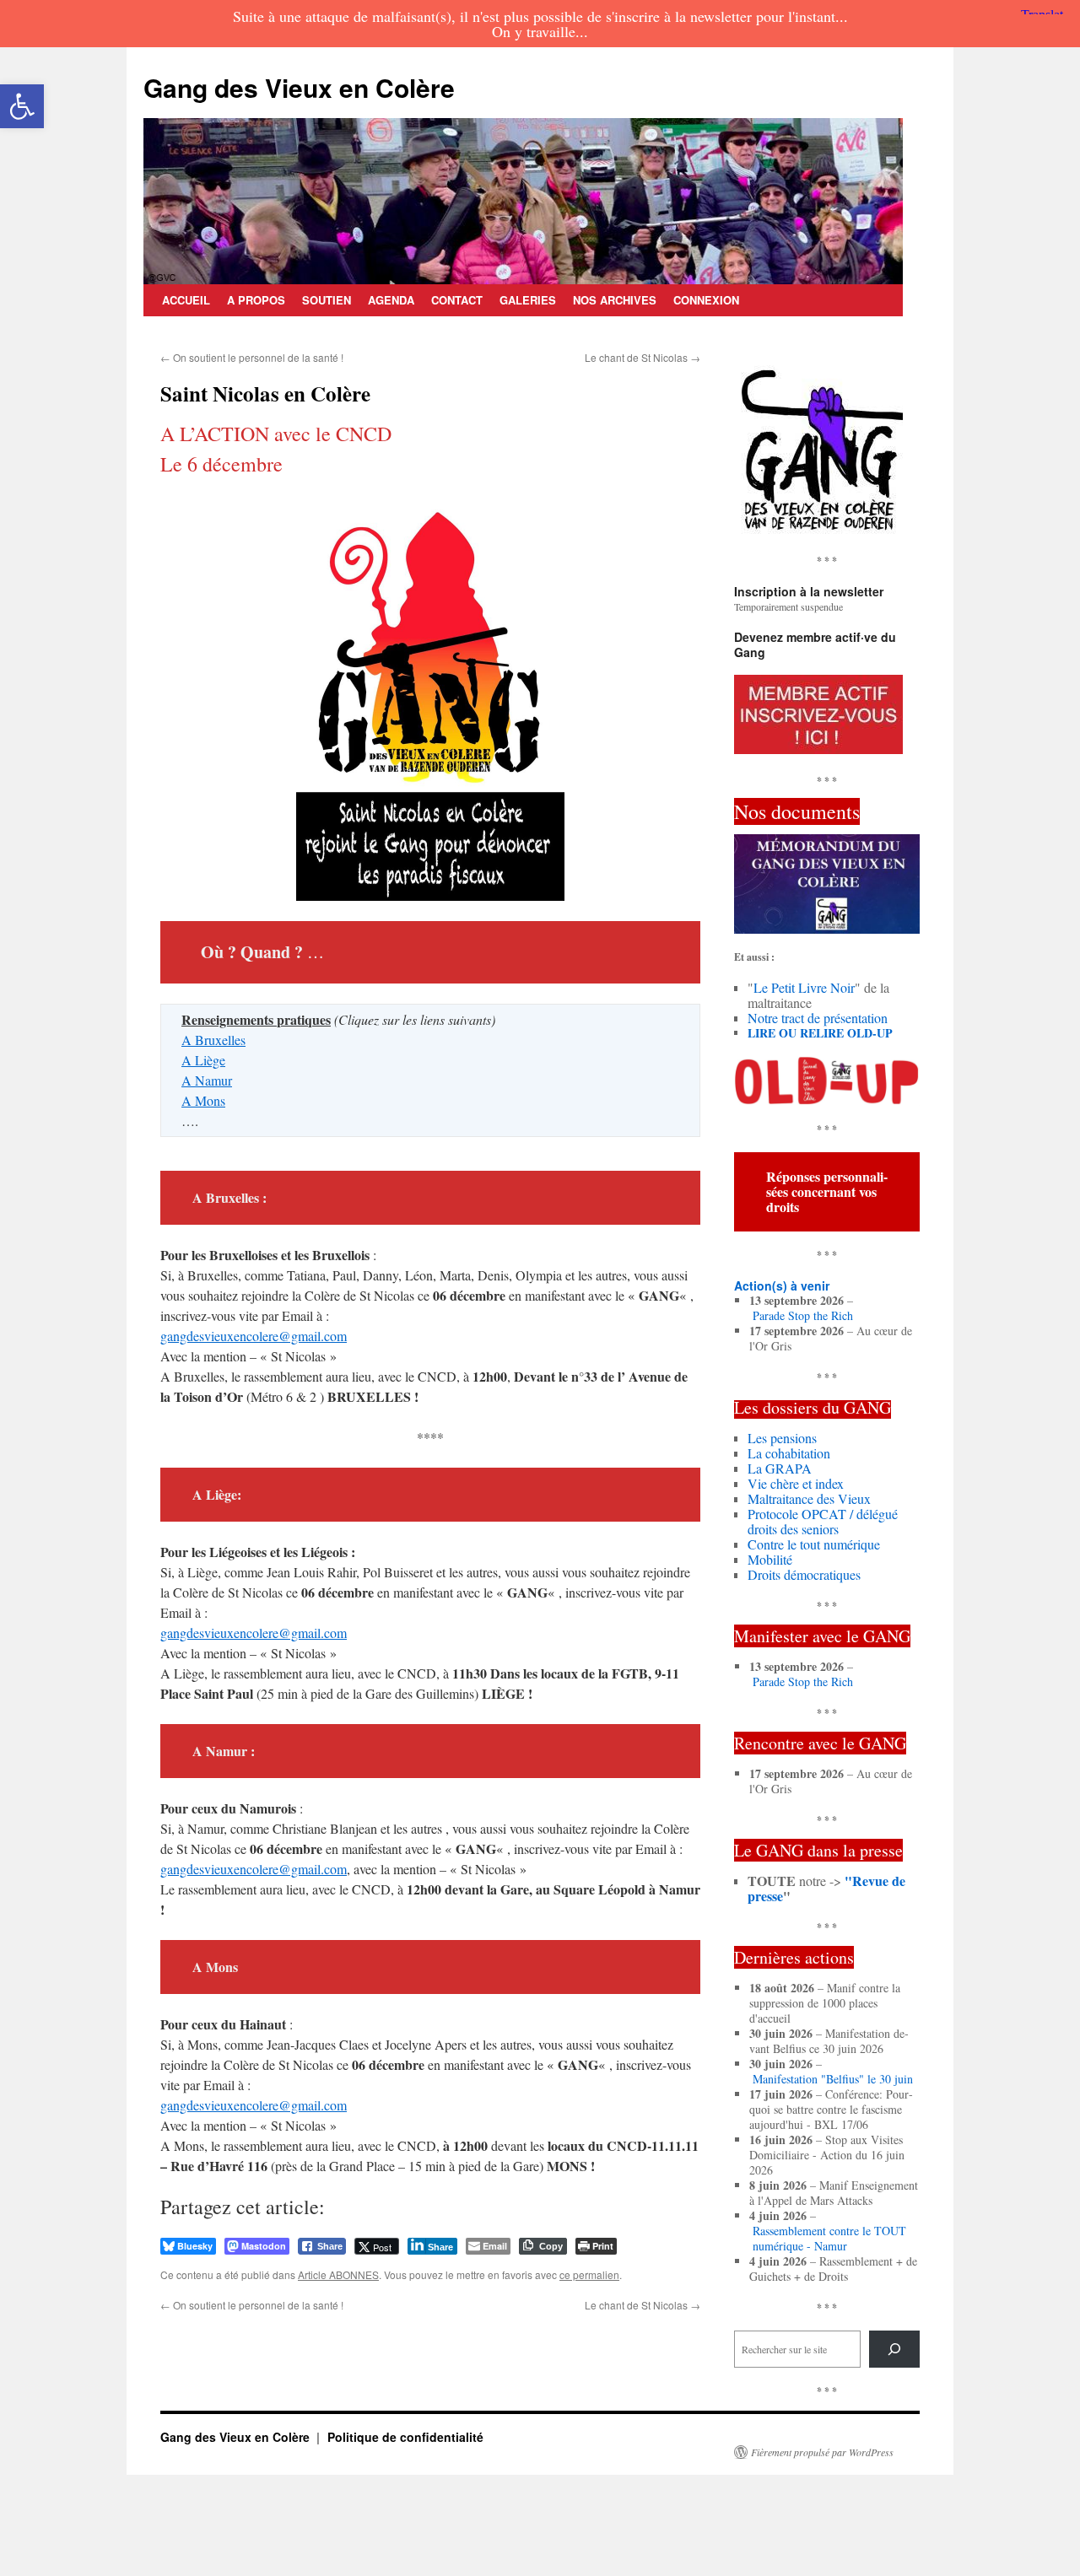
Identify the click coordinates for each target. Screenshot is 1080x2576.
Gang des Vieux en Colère (299, 87)
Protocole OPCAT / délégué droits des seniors (823, 1521)
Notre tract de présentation (818, 1018)
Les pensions (782, 1438)
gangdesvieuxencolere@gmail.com (254, 1336)
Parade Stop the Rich (803, 1316)
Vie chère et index (796, 1483)
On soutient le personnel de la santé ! (252, 357)
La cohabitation (789, 1453)
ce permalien (589, 2274)
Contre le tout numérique (814, 1544)
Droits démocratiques (804, 1574)
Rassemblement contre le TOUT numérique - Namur (829, 2239)
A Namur (207, 1080)
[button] (22, 106)
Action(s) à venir (782, 1285)
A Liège (203, 1060)
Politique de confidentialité (405, 2437)
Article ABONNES (338, 2274)
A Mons (203, 1100)
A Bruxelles (213, 1040)
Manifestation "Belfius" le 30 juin (833, 2079)
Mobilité (770, 1559)
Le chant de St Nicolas (643, 357)
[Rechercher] (894, 2349)
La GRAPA (780, 1468)
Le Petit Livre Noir (804, 987)
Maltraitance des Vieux (809, 1498)
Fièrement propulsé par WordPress (822, 2452)
